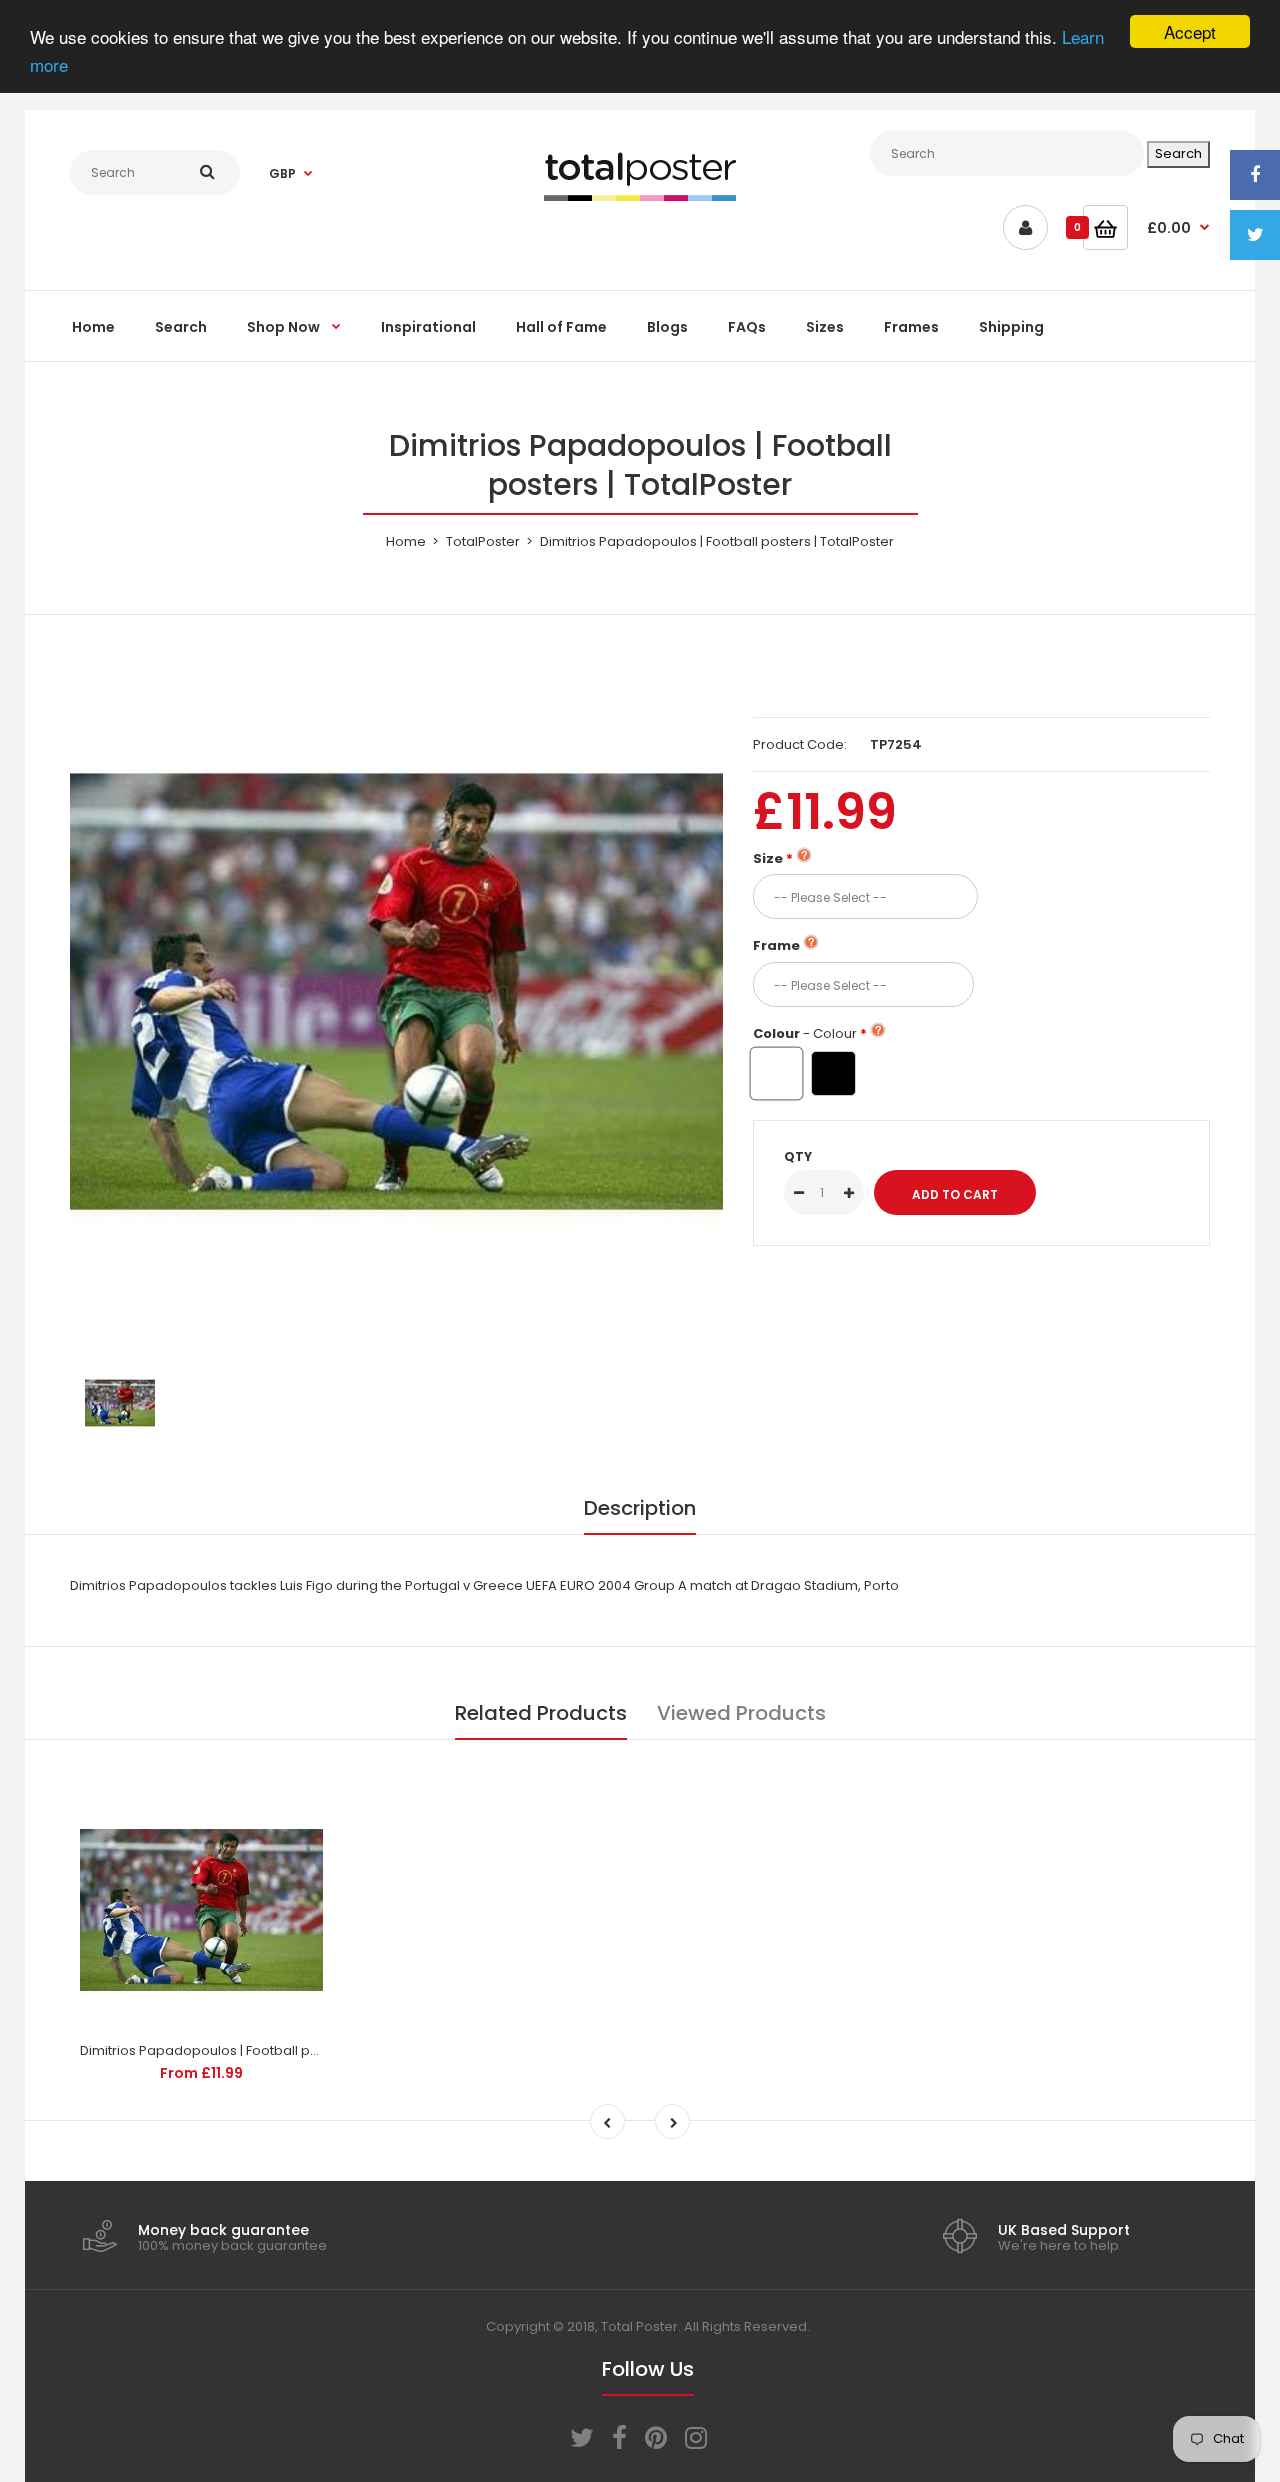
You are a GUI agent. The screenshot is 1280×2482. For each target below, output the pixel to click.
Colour (805, 1033)
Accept (1190, 31)
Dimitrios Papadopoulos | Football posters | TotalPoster (257, 2050)
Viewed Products (741, 1713)
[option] (396, 991)
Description (640, 1508)
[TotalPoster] (640, 196)
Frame (776, 945)
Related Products (541, 1713)
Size (768, 858)
